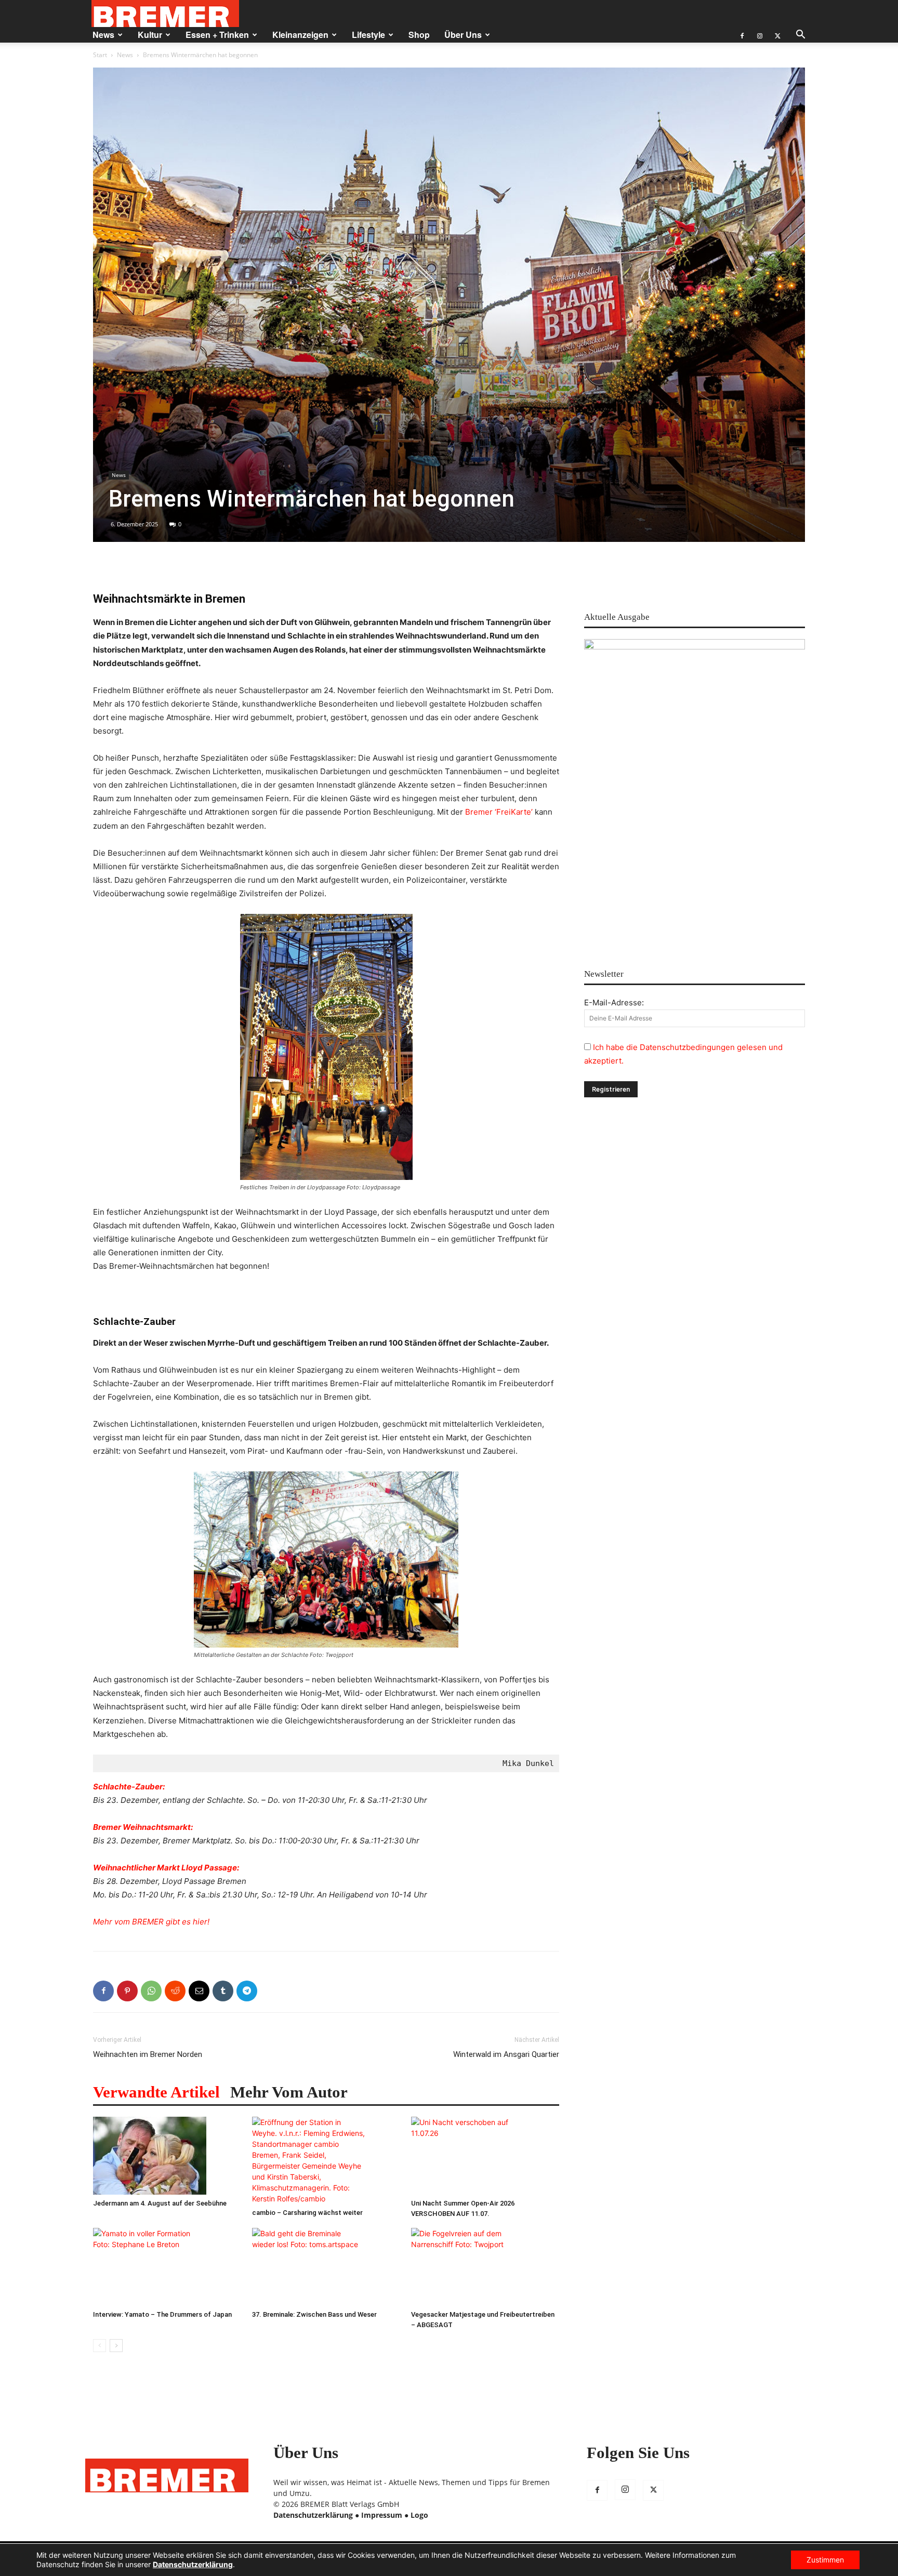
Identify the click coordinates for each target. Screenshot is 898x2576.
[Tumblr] (223, 1991)
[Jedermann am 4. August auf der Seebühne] (167, 2156)
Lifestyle (368, 35)
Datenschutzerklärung (313, 2515)
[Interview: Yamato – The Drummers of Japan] (167, 2267)
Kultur (150, 35)
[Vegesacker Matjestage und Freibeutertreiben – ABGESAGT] (485, 2267)
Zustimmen (825, 2560)
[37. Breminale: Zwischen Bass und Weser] (326, 2267)
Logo (419, 2515)
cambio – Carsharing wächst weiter (307, 2213)
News (103, 35)
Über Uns (463, 35)
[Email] (199, 1991)
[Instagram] (760, 35)
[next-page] (116, 2346)
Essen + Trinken (217, 35)
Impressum (382, 2515)
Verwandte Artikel (156, 2092)
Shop (419, 35)
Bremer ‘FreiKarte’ (499, 812)
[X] (777, 35)
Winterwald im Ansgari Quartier (506, 2054)
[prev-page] (100, 2346)
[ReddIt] (175, 1991)
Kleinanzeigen (300, 35)
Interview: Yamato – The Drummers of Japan (162, 2314)
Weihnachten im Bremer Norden (148, 2054)
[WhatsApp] (151, 1991)
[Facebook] (742, 35)
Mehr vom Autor (289, 2092)
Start (100, 55)
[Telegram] (247, 1991)
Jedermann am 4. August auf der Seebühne (160, 2203)
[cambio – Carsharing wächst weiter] (326, 2160)
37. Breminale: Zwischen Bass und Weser (314, 2314)
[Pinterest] (127, 1991)
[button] (800, 36)
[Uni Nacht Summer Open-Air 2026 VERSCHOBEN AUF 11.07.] (485, 2156)
